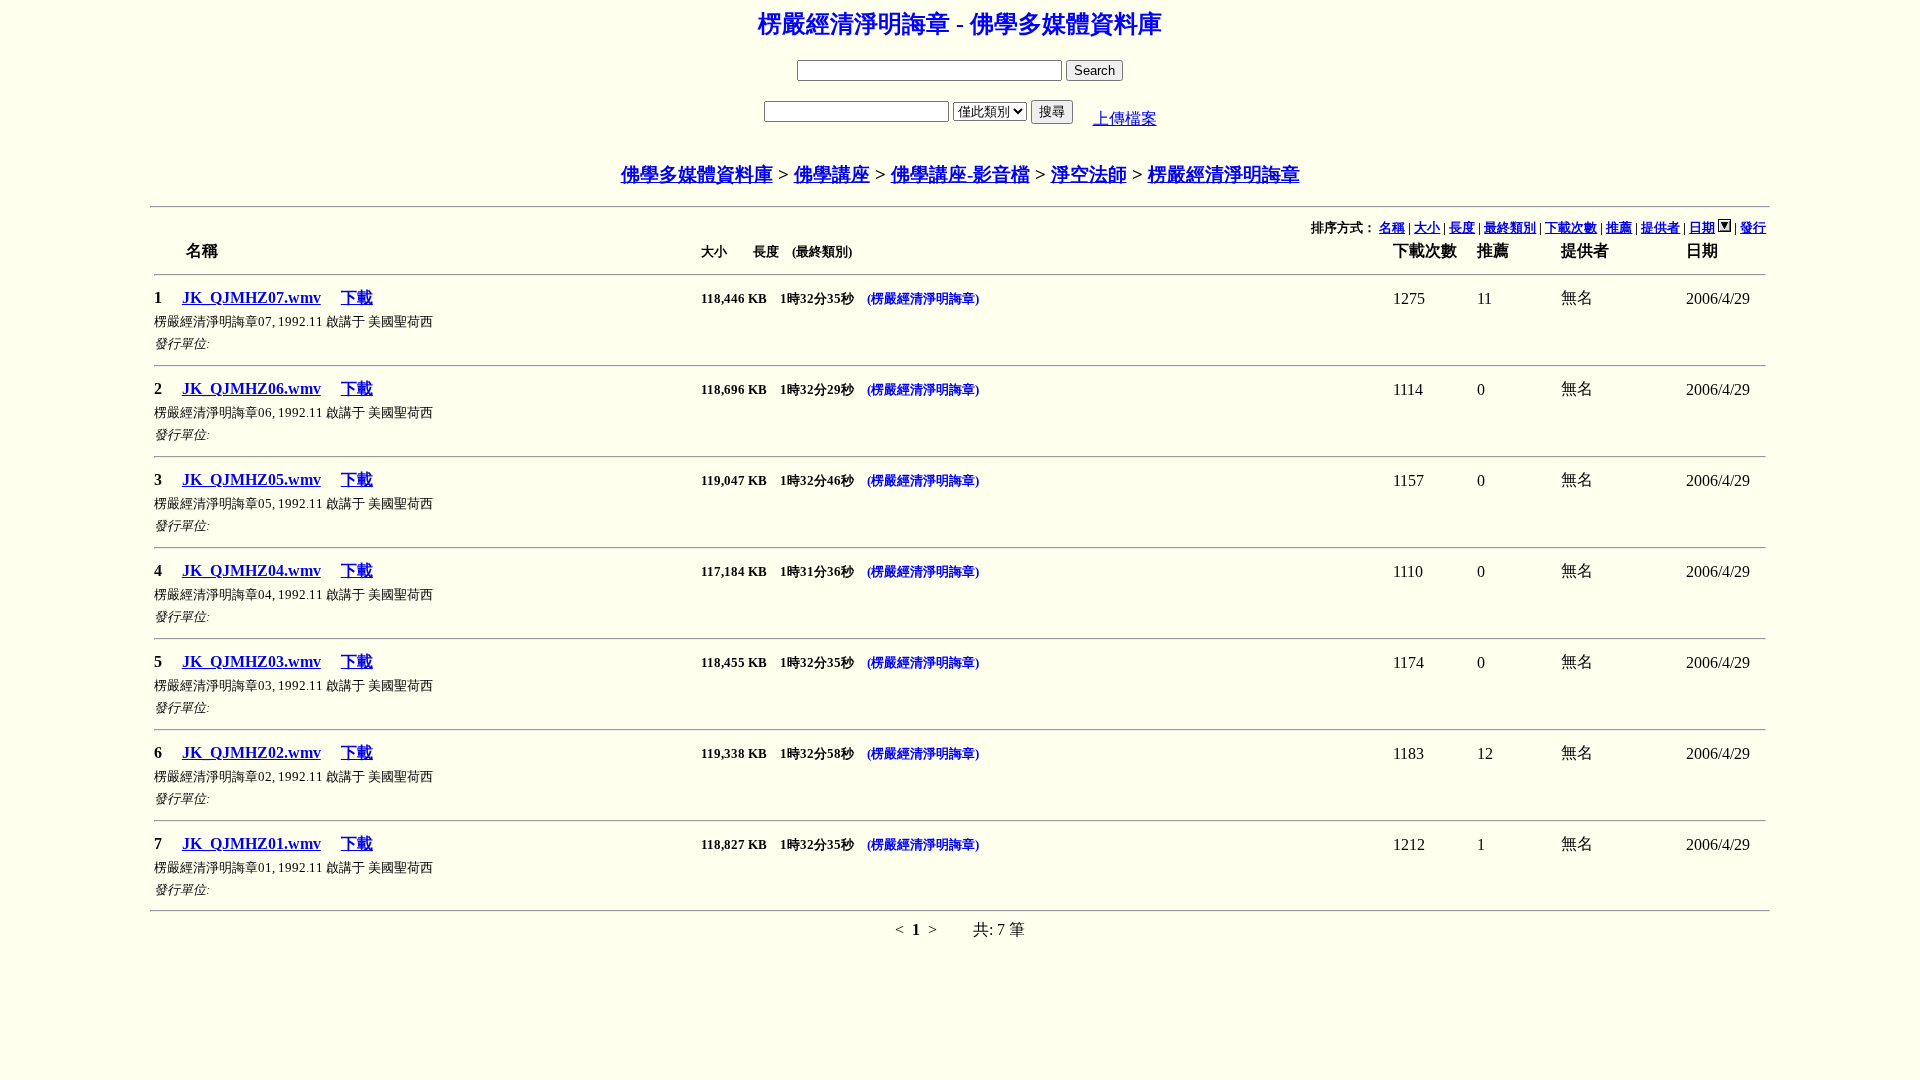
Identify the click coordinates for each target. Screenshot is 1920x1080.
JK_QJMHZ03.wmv (251, 661)
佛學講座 (832, 174)
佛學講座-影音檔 (960, 174)
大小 (1427, 227)
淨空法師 (1089, 174)
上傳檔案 (1125, 118)
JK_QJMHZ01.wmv (251, 843)
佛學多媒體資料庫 (697, 174)
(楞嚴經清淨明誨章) (923, 298)
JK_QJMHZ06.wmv (251, 388)
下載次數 (1571, 227)
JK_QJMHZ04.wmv (251, 570)
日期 (1702, 227)
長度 (1462, 227)
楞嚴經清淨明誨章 (1224, 174)
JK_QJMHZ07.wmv (251, 297)
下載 (357, 297)
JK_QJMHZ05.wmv (251, 479)
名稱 (1392, 227)
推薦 (1619, 227)
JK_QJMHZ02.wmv (251, 752)
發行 (1753, 227)
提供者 (1660, 227)
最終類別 (1510, 227)
